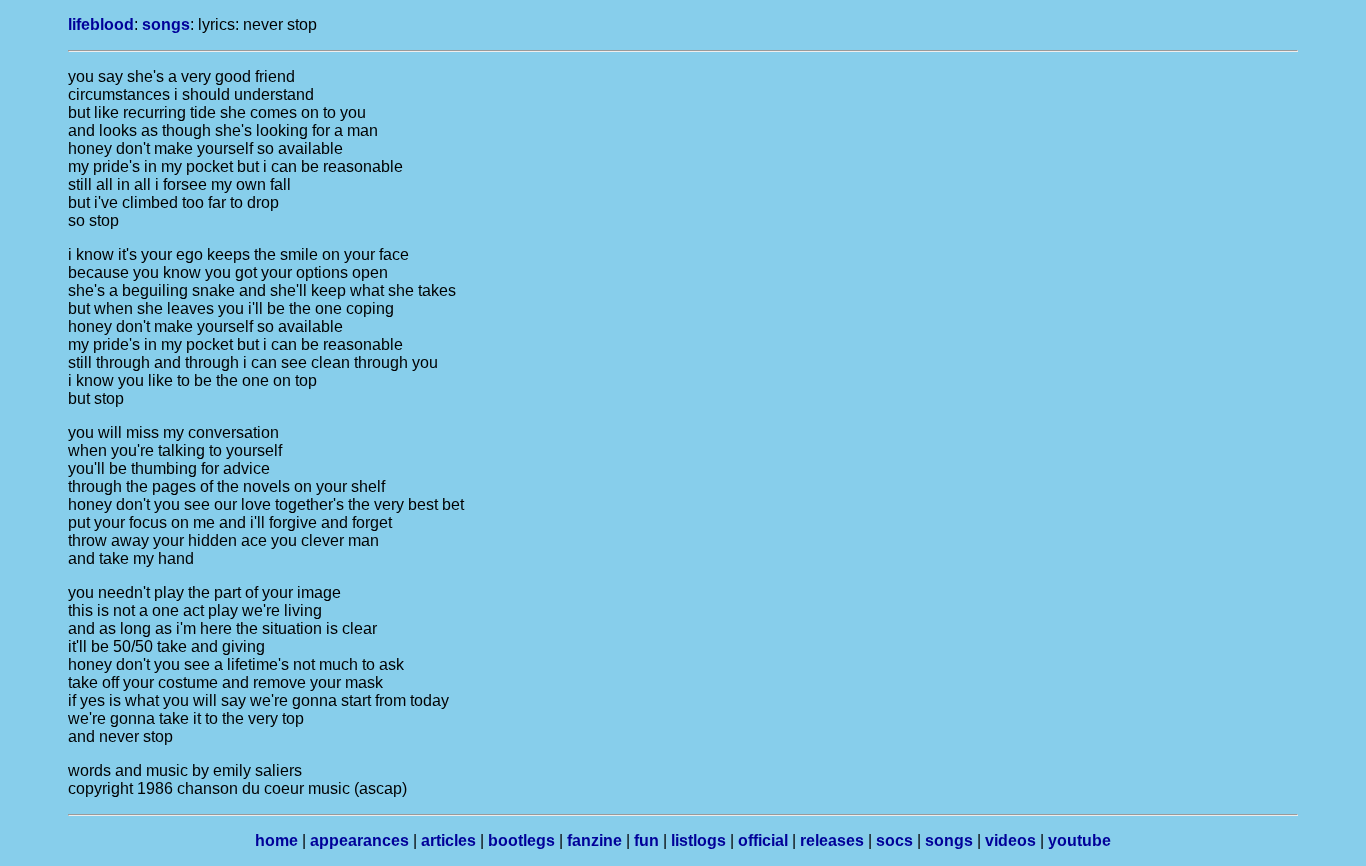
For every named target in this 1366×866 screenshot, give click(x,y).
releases (832, 840)
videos (1010, 840)
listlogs (698, 840)
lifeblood (101, 24)
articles (448, 840)
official (763, 840)
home (276, 840)
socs (894, 840)
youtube (1079, 840)
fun (646, 840)
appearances (359, 840)
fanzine (594, 840)
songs (166, 24)
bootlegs (521, 840)
